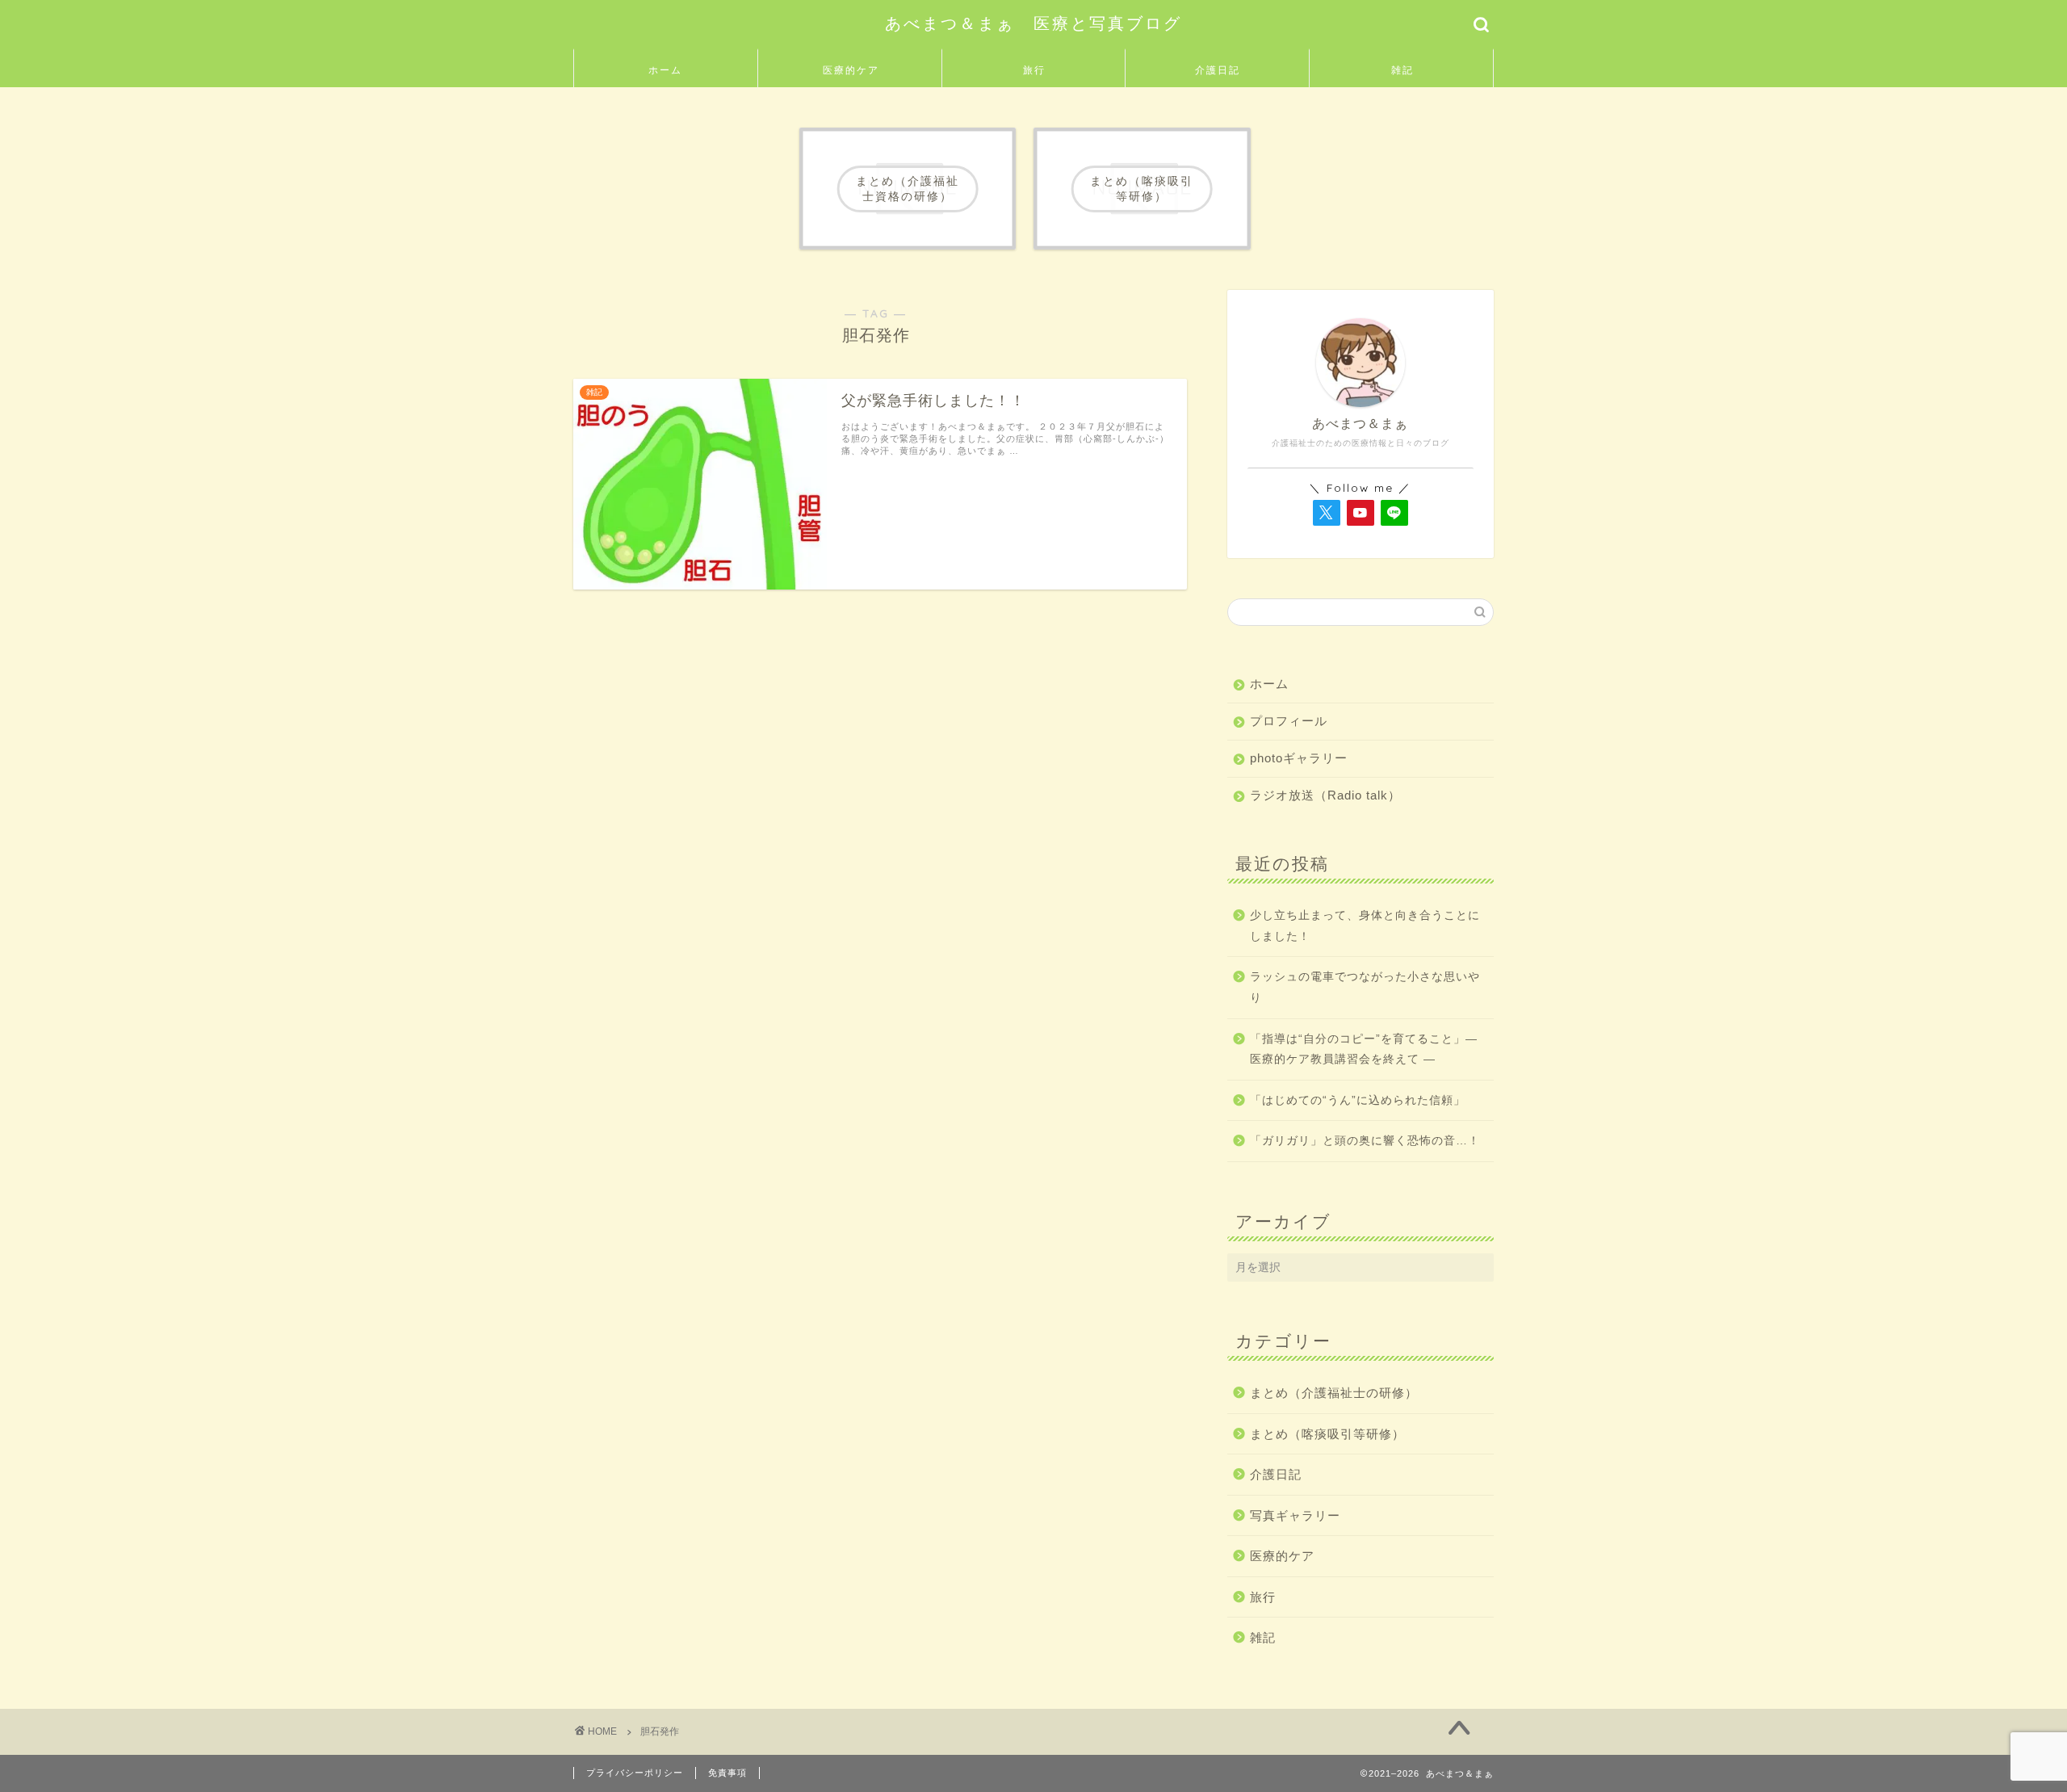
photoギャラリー (1299, 758)
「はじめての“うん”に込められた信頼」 (1358, 1100)
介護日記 (1218, 70)
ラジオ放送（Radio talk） (1325, 795)
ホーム (665, 70)
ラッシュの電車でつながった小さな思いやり (1365, 987)
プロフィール (1289, 721)
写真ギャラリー (1295, 1515)
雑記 (1402, 70)
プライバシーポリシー (635, 1773)
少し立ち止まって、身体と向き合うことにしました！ (1365, 926)
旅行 (1034, 70)
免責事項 (727, 1773)
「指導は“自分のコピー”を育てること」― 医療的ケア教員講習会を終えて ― (1364, 1049)
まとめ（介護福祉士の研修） (1334, 1393)
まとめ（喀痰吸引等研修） (1327, 1434)
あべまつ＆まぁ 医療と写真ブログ (1033, 23)
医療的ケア (851, 70)
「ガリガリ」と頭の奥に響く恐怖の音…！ (1365, 1141)
